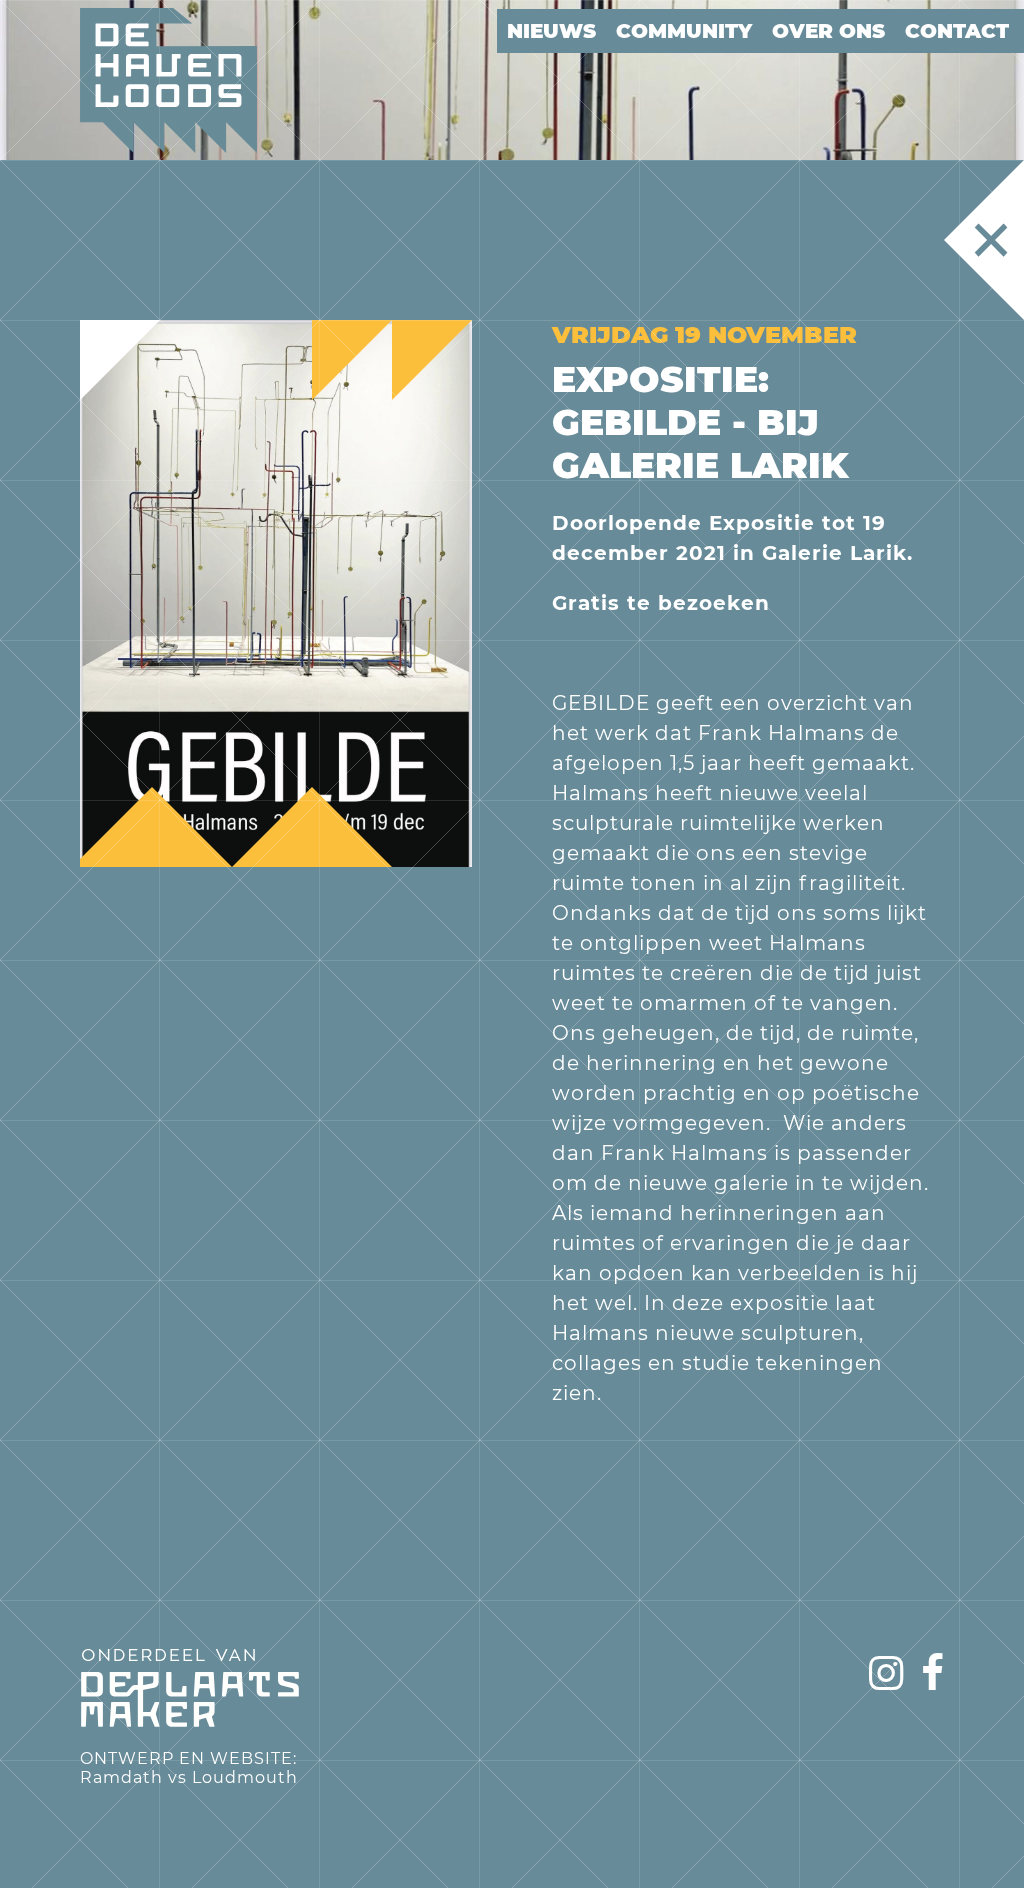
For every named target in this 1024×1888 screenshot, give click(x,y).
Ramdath (121, 1777)
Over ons (828, 31)
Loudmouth (245, 1777)
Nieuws (551, 31)
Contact (957, 31)
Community (684, 31)
